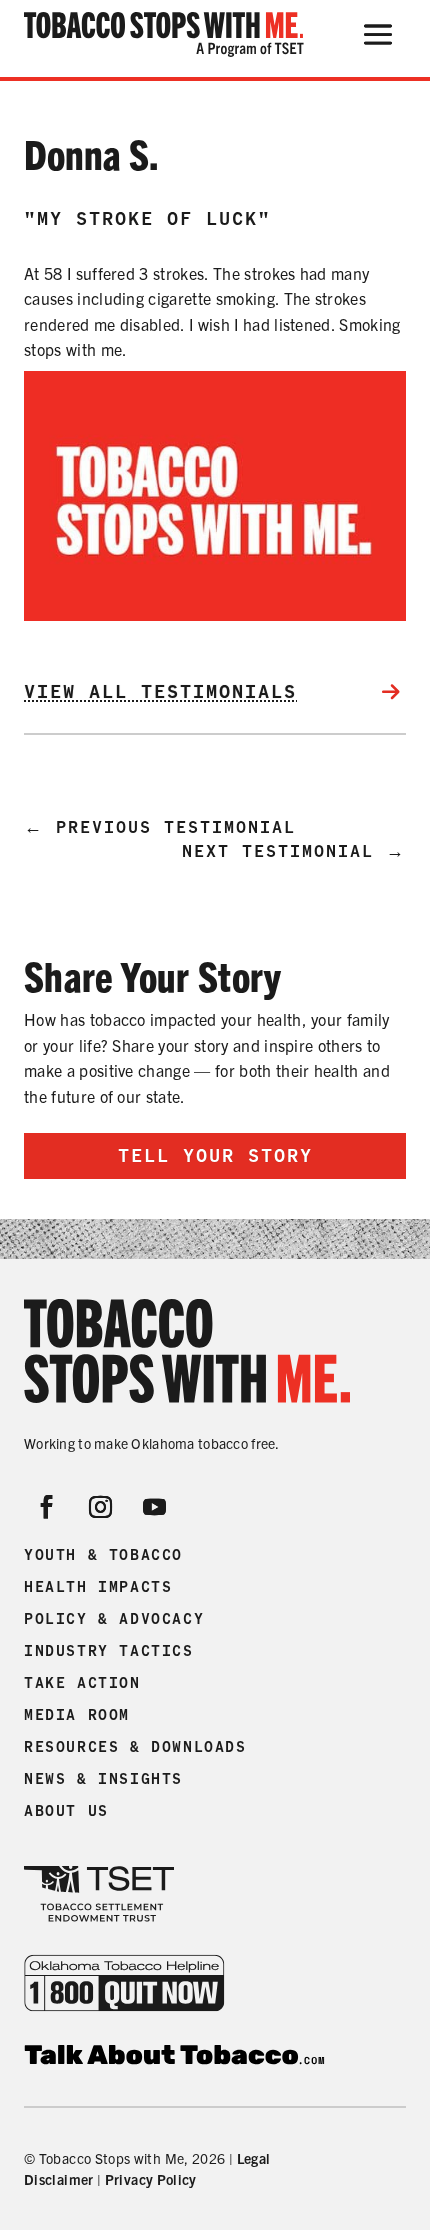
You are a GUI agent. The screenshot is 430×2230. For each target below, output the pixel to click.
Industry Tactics (109, 1651)
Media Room (77, 1715)
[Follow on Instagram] (101, 1507)
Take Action (82, 1683)
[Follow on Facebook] (47, 1507)
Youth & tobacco (103, 1555)
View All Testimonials (160, 691)
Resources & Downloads (135, 1747)
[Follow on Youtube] (155, 1507)
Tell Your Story (215, 1155)
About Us (66, 1811)
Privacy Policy (151, 2179)
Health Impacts (98, 1587)
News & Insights (103, 1779)
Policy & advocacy (114, 1619)
